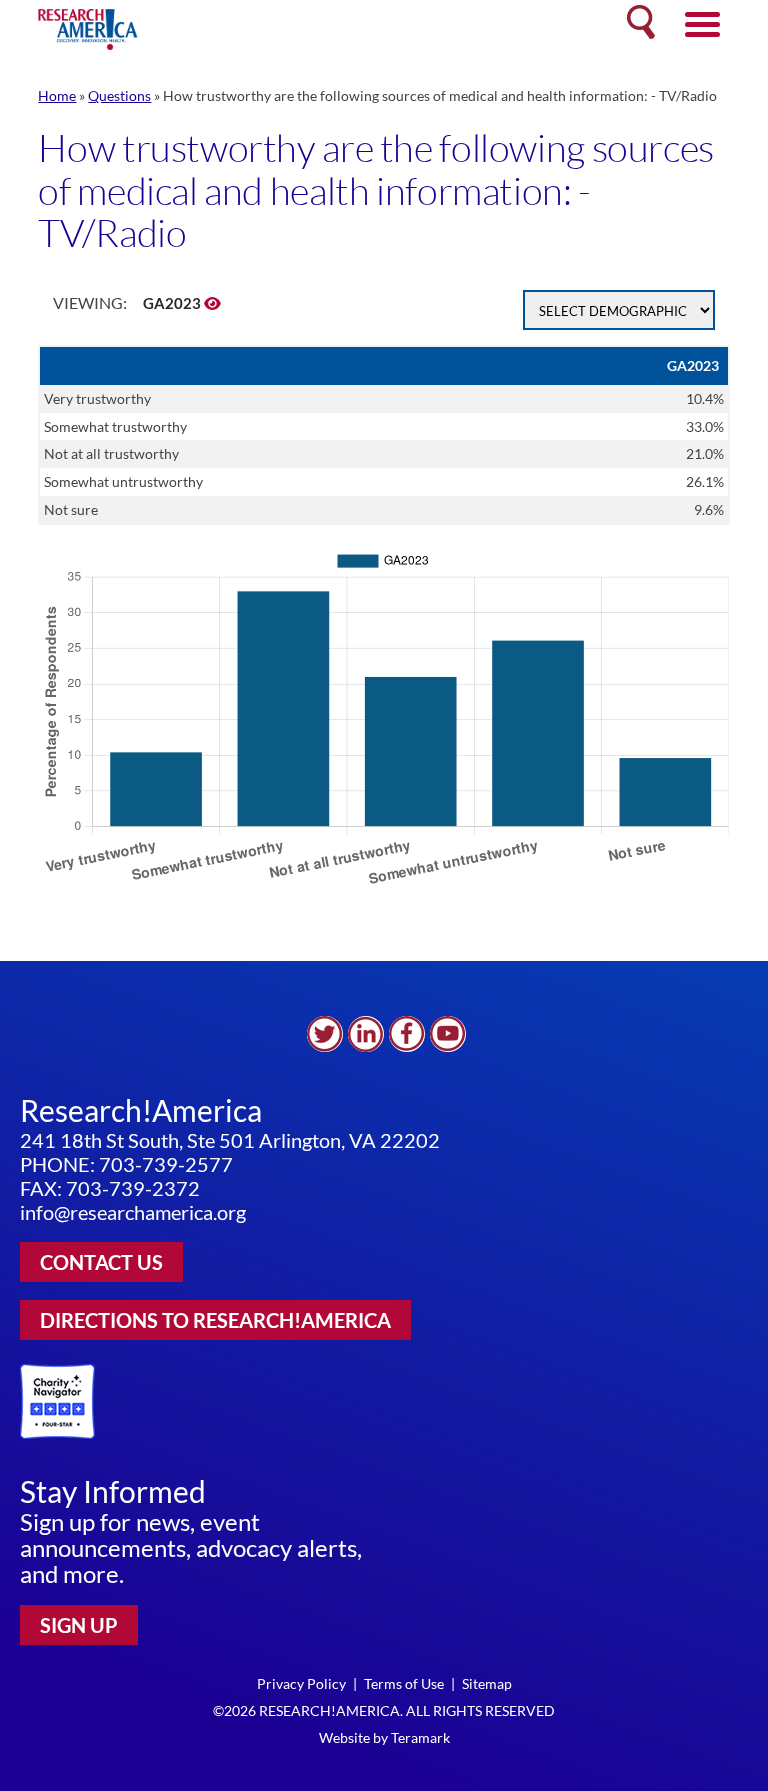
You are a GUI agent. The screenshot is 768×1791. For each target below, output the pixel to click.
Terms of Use (404, 1683)
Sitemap (487, 1683)
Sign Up (79, 1625)
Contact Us (101, 1262)
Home (57, 95)
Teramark (420, 1737)
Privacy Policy (301, 1683)
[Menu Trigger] (702, 22)
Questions (119, 95)
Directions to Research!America (215, 1320)
